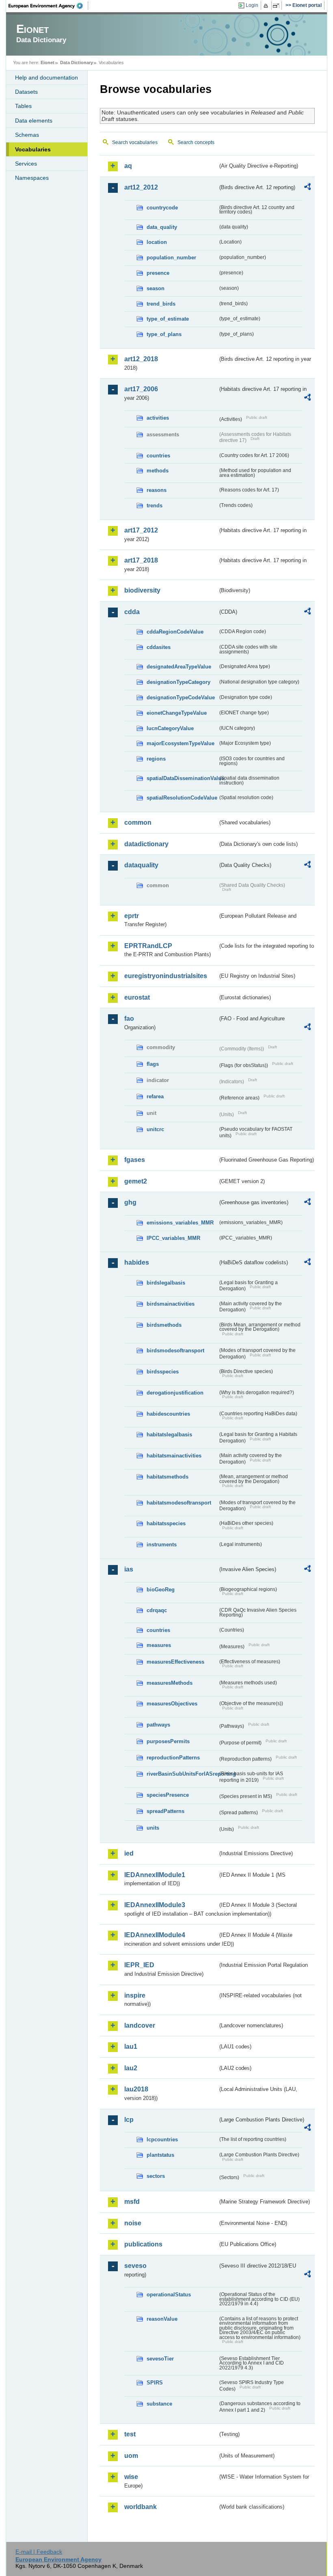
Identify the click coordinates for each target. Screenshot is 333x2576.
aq (128, 166)
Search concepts (196, 142)
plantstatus (160, 2155)
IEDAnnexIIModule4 (155, 1935)
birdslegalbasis (166, 1283)
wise (131, 2477)
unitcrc (155, 1129)
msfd (132, 2202)
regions (156, 759)
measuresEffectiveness (175, 1662)
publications (143, 2244)
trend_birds (161, 304)
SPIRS (155, 2383)
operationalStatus (169, 2295)
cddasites (159, 647)
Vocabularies (33, 149)
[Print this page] (267, 6)
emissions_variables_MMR (180, 1223)
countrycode (162, 208)
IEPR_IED (139, 1965)
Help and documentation (46, 78)
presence (158, 273)
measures (159, 1645)
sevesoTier (160, 2359)
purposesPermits (168, 1741)
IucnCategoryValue (170, 728)
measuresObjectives (172, 1704)
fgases (135, 1160)
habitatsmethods (168, 1477)
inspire (135, 1995)
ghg (130, 1202)
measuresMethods (170, 1683)
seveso (135, 2266)
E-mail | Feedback (39, 2552)
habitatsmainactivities (174, 1456)
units (153, 1828)
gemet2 (136, 1181)
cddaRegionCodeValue (175, 632)
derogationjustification (175, 1393)
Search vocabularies (135, 142)
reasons (157, 490)
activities (158, 418)
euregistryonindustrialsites (166, 976)
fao (129, 1019)
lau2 (131, 2068)
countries (158, 456)
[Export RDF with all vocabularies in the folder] (307, 188)
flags (153, 1064)
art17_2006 (141, 389)
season (156, 288)
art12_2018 (141, 359)
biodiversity (142, 590)
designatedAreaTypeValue (179, 667)
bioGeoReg (161, 1590)
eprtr (132, 916)
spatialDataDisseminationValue (182, 778)
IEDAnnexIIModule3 (155, 1905)
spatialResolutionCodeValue (182, 798)
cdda (132, 612)
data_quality (162, 227)
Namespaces (32, 178)
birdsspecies (163, 1372)
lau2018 (136, 2089)
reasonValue (162, 2319)
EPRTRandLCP (148, 946)
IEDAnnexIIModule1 (155, 1875)
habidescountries (168, 1414)
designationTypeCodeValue (181, 697)
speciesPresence (168, 1795)
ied (129, 1853)
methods (158, 471)
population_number (171, 258)
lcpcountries (162, 2139)
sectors (156, 2176)
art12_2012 (141, 187)
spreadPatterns (165, 1811)
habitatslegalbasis (169, 1435)
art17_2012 (141, 530)
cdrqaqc (157, 1610)
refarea (155, 1096)
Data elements (34, 121)
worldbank (141, 2507)
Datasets (26, 92)
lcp (129, 2120)
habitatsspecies (166, 1523)
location (157, 242)
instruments (162, 1545)
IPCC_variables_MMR (173, 1238)
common (138, 822)
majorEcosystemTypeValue (181, 743)
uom (131, 2456)
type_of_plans (164, 334)
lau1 (131, 2047)
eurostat (137, 997)
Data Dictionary (77, 63)
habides (137, 1262)
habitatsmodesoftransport (179, 1503)
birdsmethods (164, 1325)
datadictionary (146, 844)
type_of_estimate (168, 319)
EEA (48, 6)
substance (159, 2404)
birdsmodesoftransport (175, 1351)
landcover (140, 2025)
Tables (23, 106)
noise (133, 2223)
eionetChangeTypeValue (177, 713)
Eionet (48, 63)
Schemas (27, 135)
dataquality (141, 865)
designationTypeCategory (178, 682)
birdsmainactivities (171, 1304)
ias (129, 1569)
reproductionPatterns (173, 1758)
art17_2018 (141, 560)
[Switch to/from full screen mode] (278, 6)
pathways (158, 1725)
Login (252, 5)
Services (26, 164)
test (130, 2434)
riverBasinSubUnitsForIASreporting (182, 1774)
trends (155, 505)
